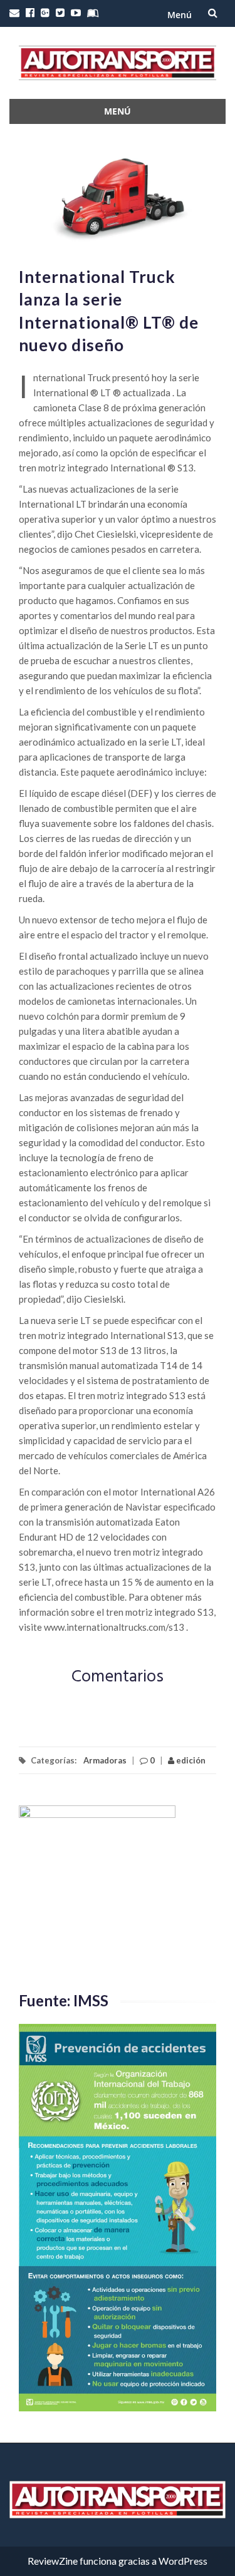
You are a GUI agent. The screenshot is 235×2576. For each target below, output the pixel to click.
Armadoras (105, 1760)
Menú (180, 15)
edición (190, 1760)
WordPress (183, 2561)
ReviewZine (53, 2561)
